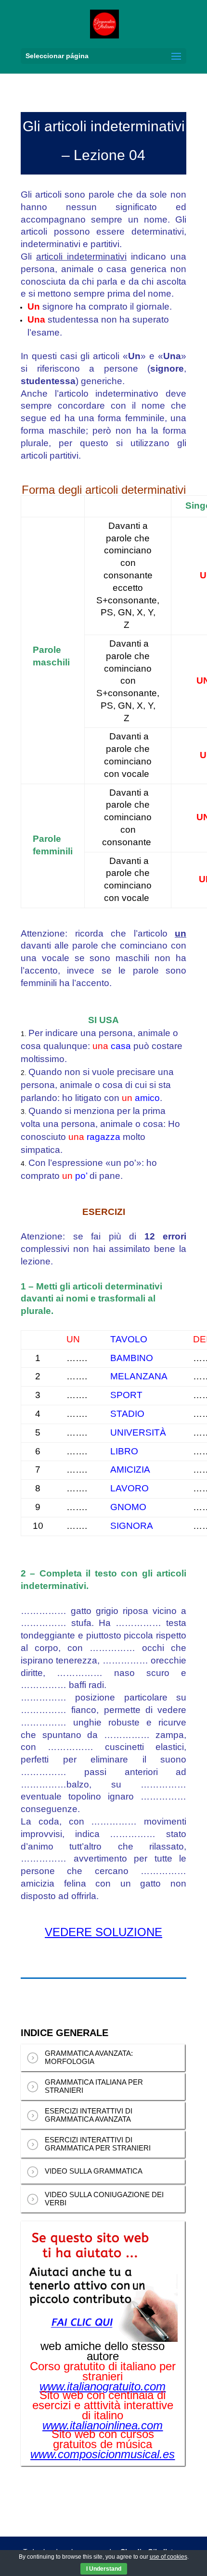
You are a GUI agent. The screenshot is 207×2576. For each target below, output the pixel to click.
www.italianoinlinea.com (103, 2426)
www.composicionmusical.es (103, 2454)
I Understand (104, 2569)
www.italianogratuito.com (103, 2387)
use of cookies (168, 2557)
